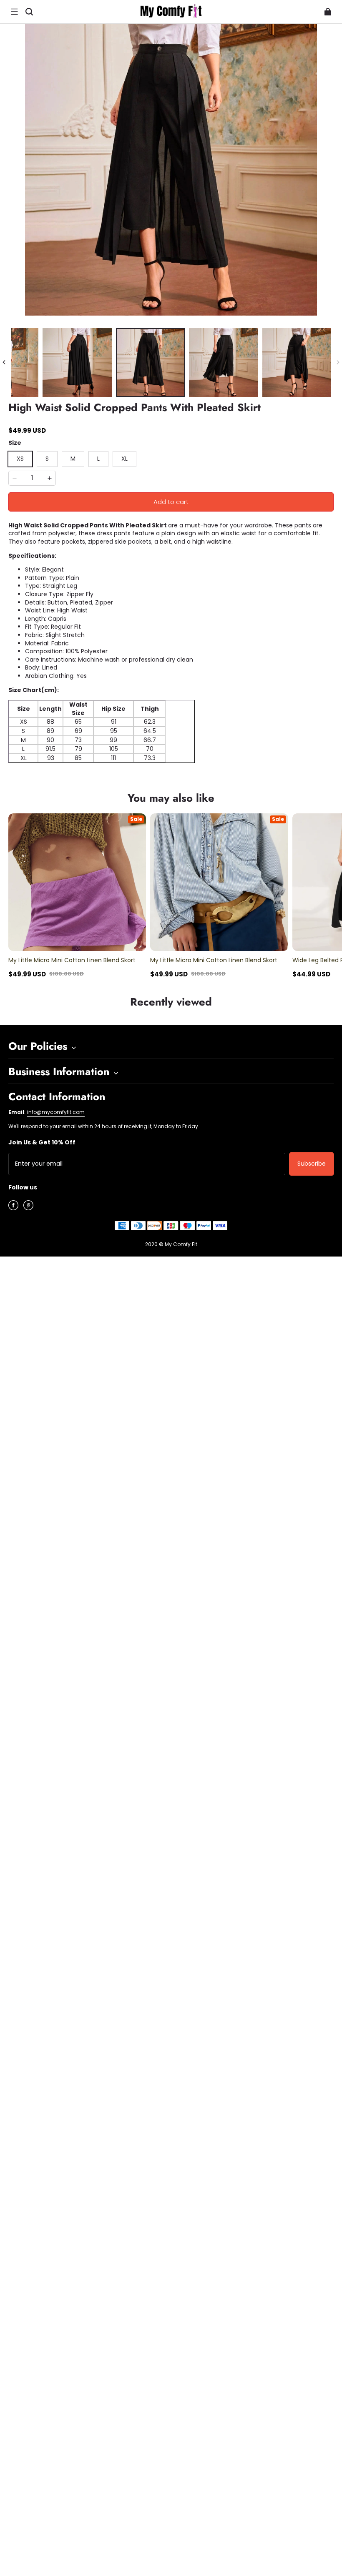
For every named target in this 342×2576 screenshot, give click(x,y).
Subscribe (312, 1164)
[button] (14, 12)
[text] (171, 767)
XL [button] (124, 459)
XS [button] (20, 459)
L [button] (98, 459)
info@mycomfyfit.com (56, 1112)
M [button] (73, 459)
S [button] (47, 459)
